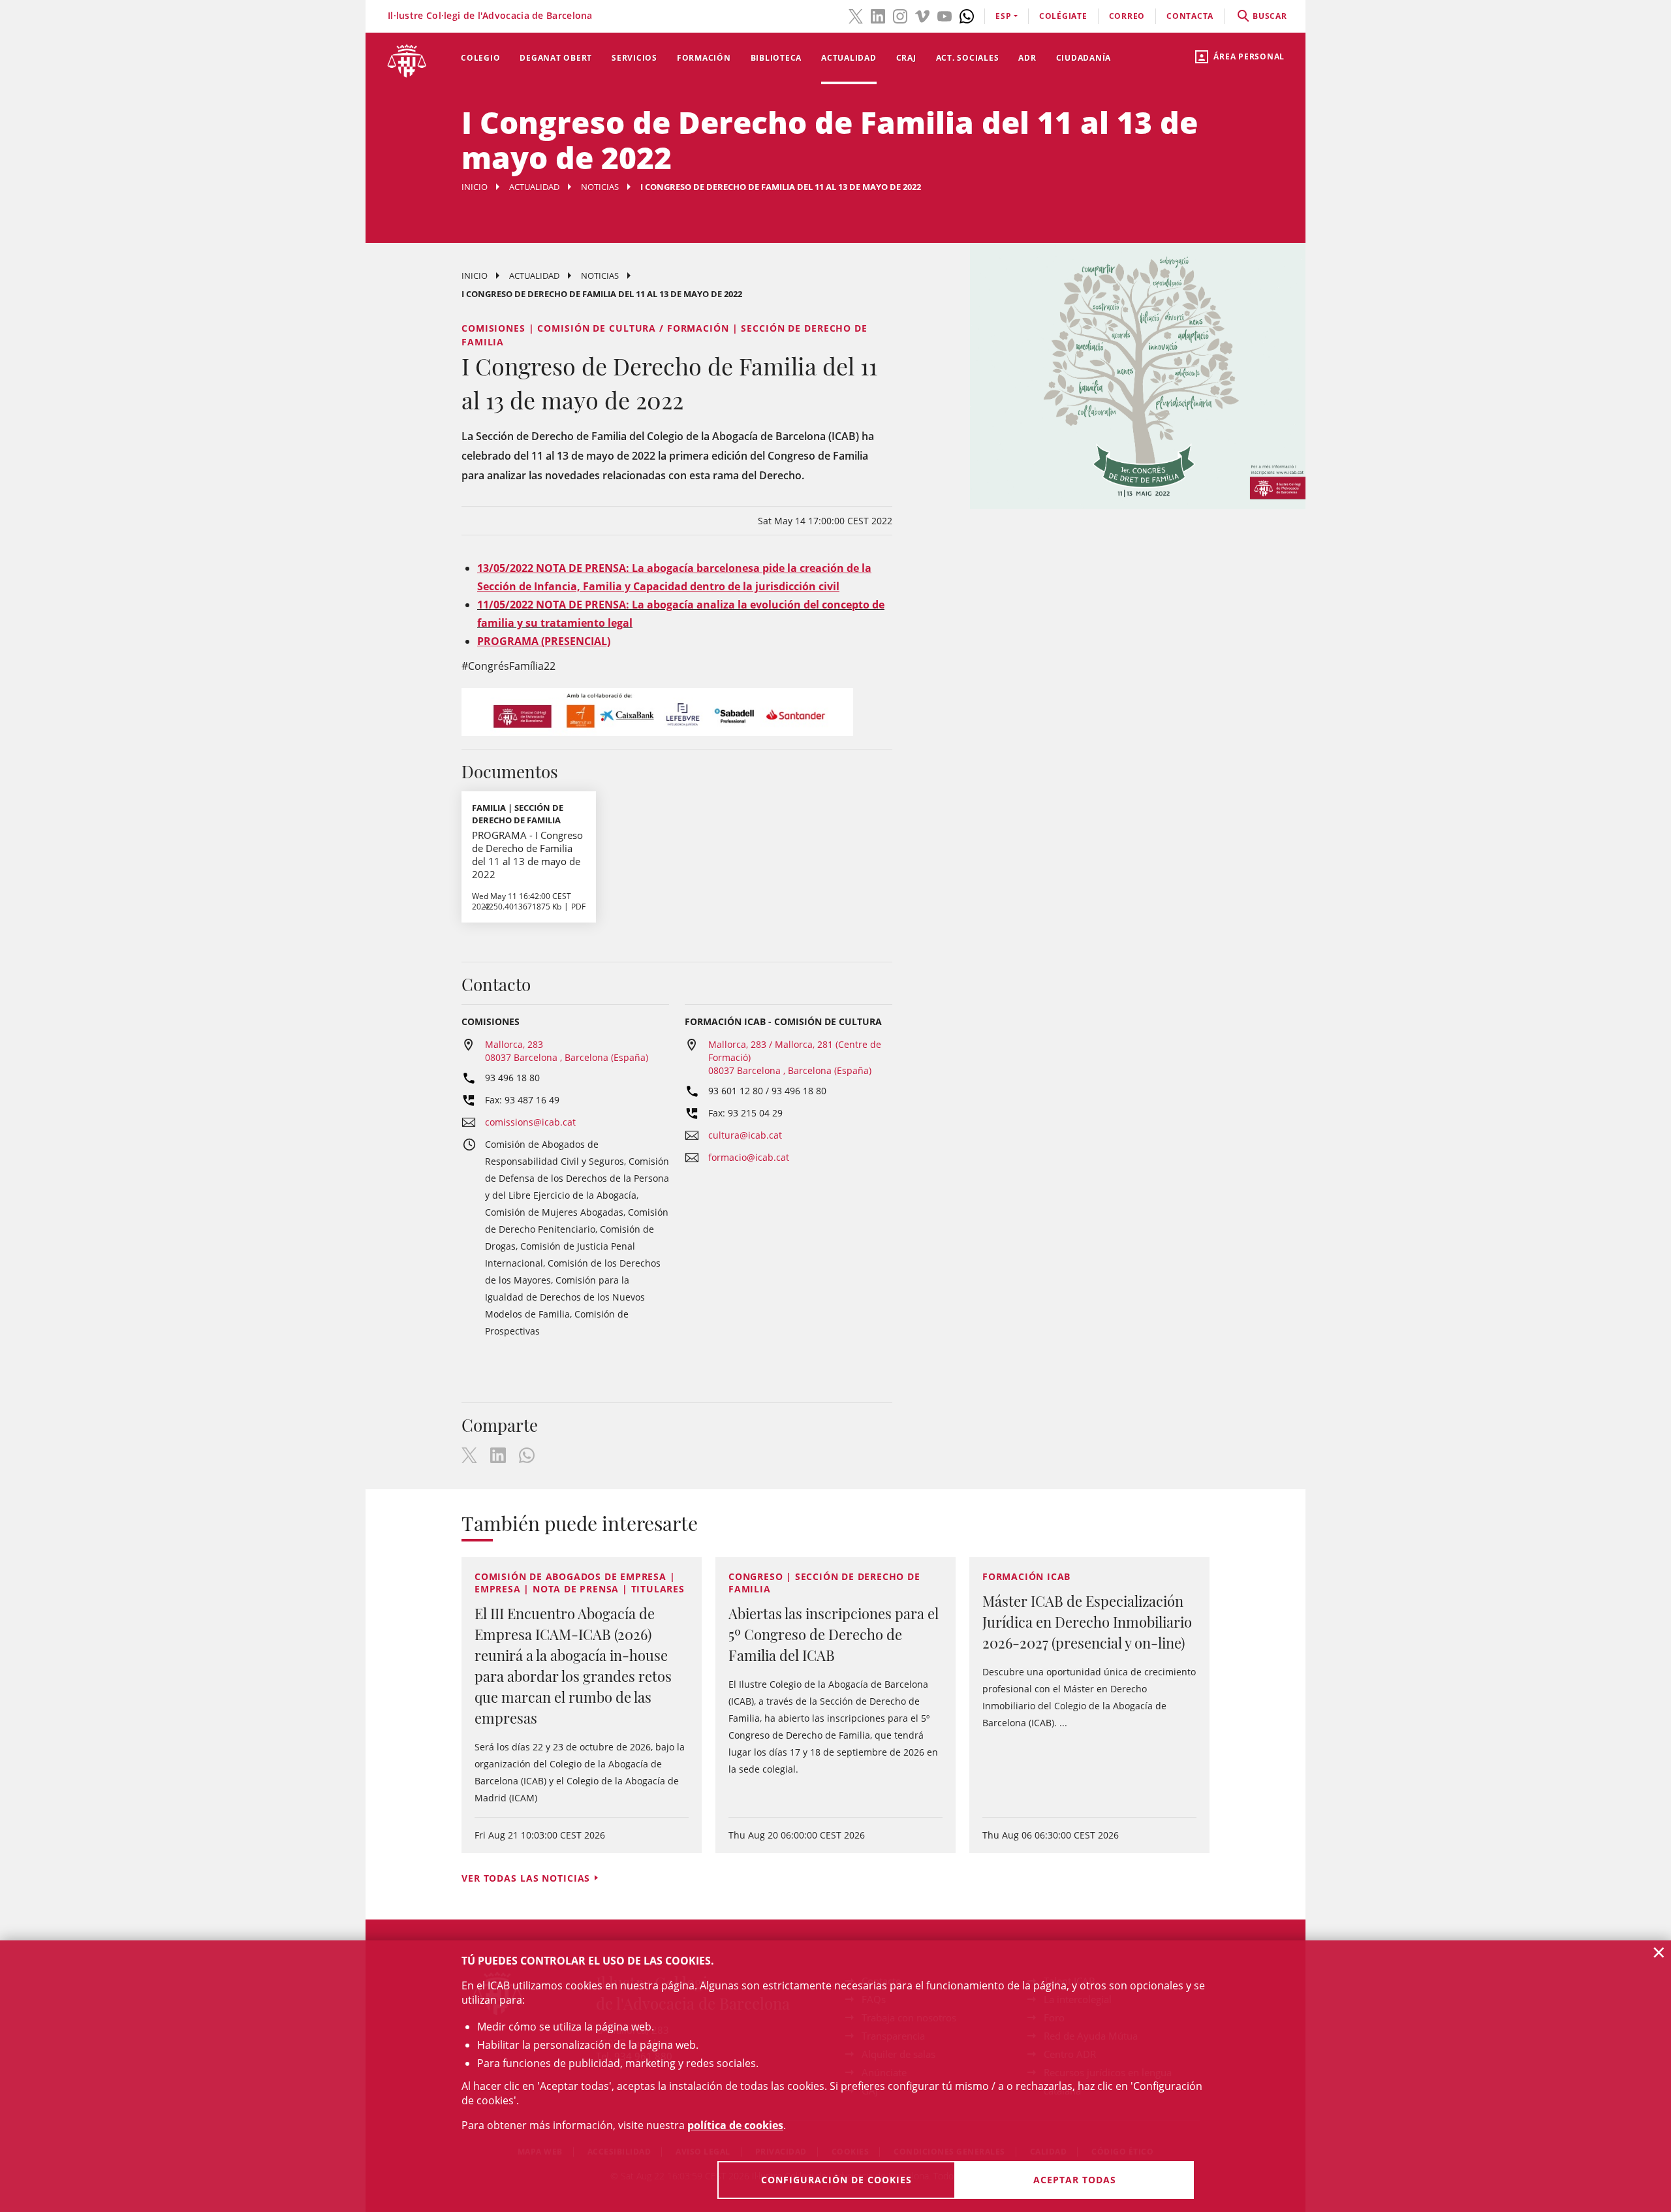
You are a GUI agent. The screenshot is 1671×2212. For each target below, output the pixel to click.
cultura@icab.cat (745, 1135)
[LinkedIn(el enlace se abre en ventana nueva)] (878, 15)
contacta (1190, 16)
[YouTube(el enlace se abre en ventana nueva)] (945, 15)
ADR (1027, 58)
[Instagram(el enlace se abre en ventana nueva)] (900, 15)
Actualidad (849, 58)
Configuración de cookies (836, 2180)
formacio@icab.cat (749, 1157)
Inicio (475, 187)
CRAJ (906, 58)
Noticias (600, 187)
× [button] (1659, 1952)
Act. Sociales (968, 58)
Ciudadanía (1084, 58)
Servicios (634, 58)
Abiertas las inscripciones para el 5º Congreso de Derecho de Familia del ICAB (834, 1634)
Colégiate (1063, 16)
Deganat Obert (556, 58)
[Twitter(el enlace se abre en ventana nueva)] (856, 15)
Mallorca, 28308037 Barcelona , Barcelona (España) (567, 1051)
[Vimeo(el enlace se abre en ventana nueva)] (922, 15)
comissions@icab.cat (530, 1122)
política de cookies (735, 2125)
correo (1127, 16)
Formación (704, 58)
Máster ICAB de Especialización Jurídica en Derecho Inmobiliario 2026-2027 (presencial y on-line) (1087, 1622)
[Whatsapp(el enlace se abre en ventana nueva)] (967, 15)
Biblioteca (776, 58)
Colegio (480, 58)
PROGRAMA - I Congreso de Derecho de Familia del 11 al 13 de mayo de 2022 (527, 855)
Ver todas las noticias (526, 1878)
